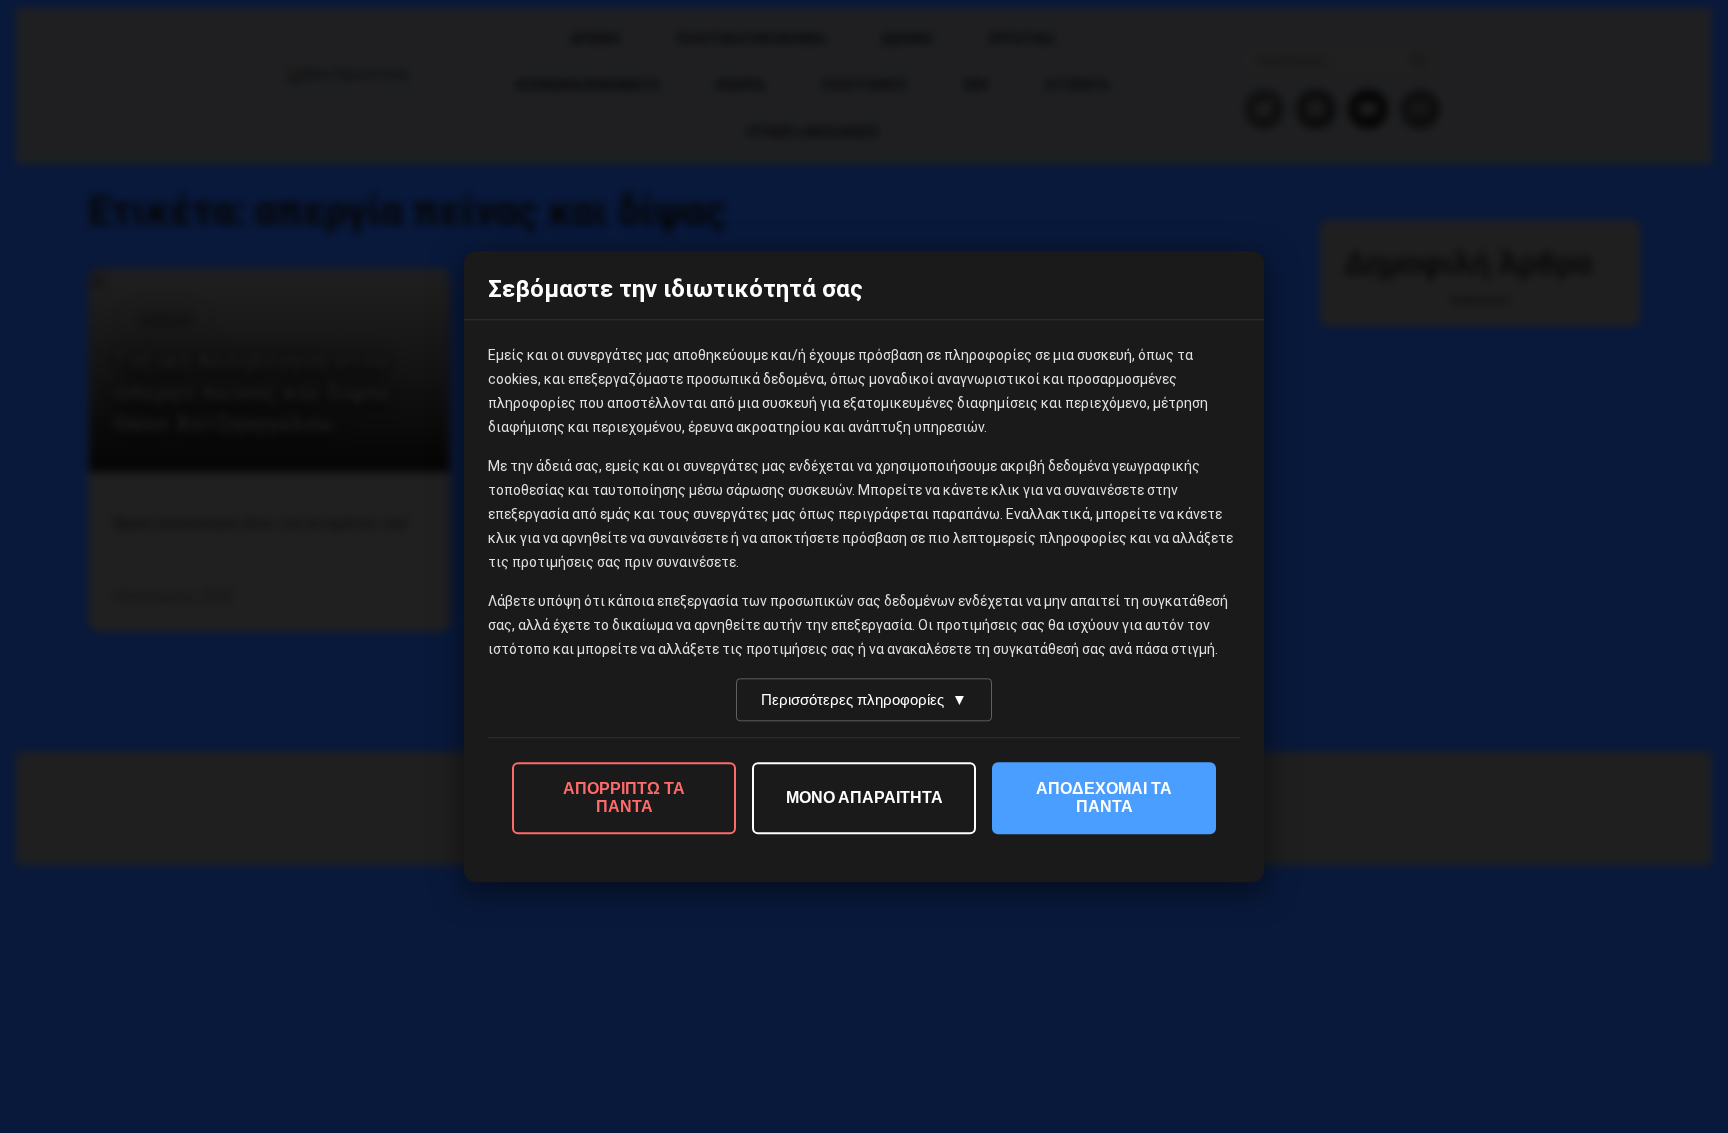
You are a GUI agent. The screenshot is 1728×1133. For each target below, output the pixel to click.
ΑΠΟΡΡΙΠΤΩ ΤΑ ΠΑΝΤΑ (624, 797)
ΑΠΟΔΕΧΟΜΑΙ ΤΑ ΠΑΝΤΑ (1104, 797)
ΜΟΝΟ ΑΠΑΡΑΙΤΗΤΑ (864, 797)
